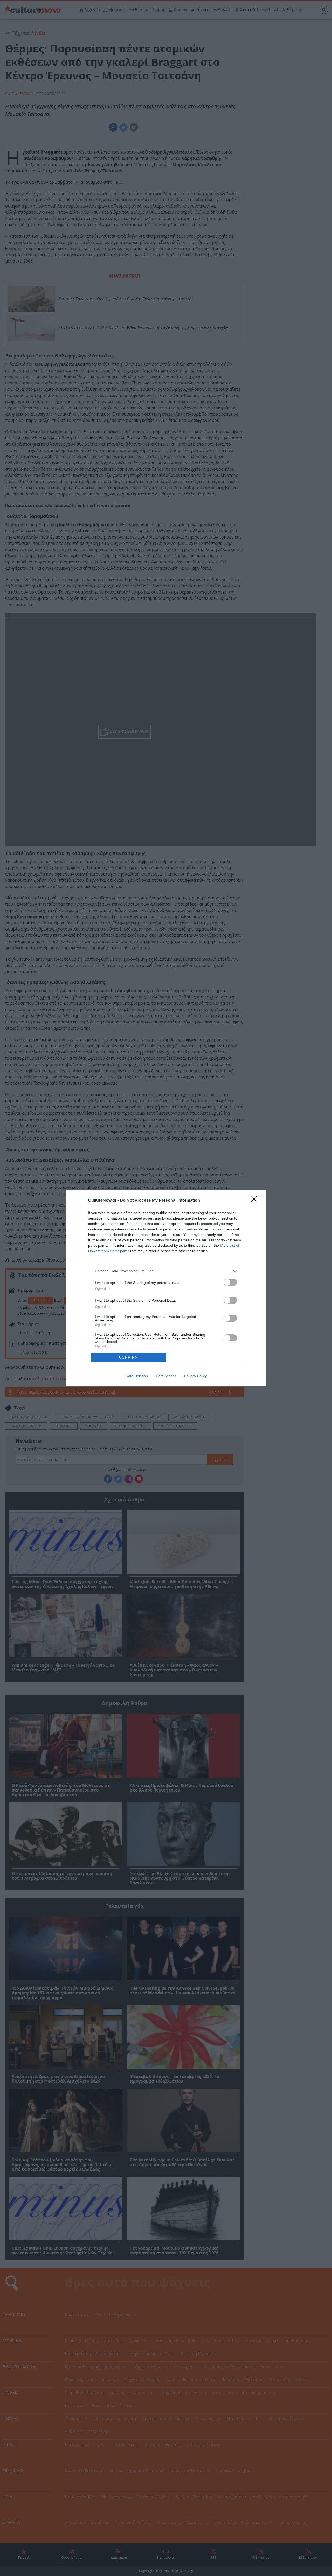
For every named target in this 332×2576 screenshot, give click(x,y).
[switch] (230, 1282)
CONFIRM (129, 1357)
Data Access (166, 1376)
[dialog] (166, 1288)
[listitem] (166, 1271)
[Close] (256, 1201)
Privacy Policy (195, 1376)
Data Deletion (137, 1376)
